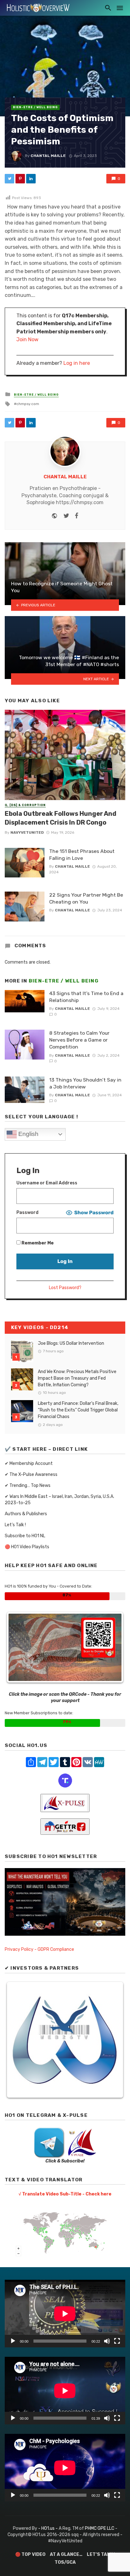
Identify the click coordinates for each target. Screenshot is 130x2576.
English (28, 1134)
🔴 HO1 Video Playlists (27, 1547)
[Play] (13, 2341)
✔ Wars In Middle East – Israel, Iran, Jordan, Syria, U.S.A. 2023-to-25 (59, 1500)
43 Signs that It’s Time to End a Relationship (86, 997)
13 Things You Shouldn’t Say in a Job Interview (85, 1083)
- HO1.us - (48, 2528)
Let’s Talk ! (15, 1525)
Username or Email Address (47, 1183)
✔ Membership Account (29, 1463)
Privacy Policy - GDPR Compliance (39, 1949)
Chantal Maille (48, 156)
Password (27, 1213)
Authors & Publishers (26, 1514)
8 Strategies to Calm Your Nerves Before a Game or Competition (79, 1040)
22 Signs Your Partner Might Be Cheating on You (86, 898)
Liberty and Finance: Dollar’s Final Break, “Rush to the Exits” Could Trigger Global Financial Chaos (78, 1410)
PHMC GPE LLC (100, 2528)
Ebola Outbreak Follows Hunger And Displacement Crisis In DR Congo (61, 818)
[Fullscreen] (117, 2341)
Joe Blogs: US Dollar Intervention (71, 1343)
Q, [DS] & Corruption (25, 805)
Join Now (27, 339)
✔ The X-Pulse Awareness (31, 1474)
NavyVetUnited (27, 832)
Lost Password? (65, 1288)
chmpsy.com (28, 404)
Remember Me (37, 1243)
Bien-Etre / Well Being (35, 107)
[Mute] (107, 2341)
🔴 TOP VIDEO (30, 2554)
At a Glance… (66, 2554)
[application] (65, 2314)
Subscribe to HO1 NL (25, 1536)
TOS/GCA (65, 2562)
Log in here (77, 363)
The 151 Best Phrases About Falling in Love (82, 855)
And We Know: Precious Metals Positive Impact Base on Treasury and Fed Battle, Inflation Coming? (77, 1378)
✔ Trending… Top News (28, 1486)
